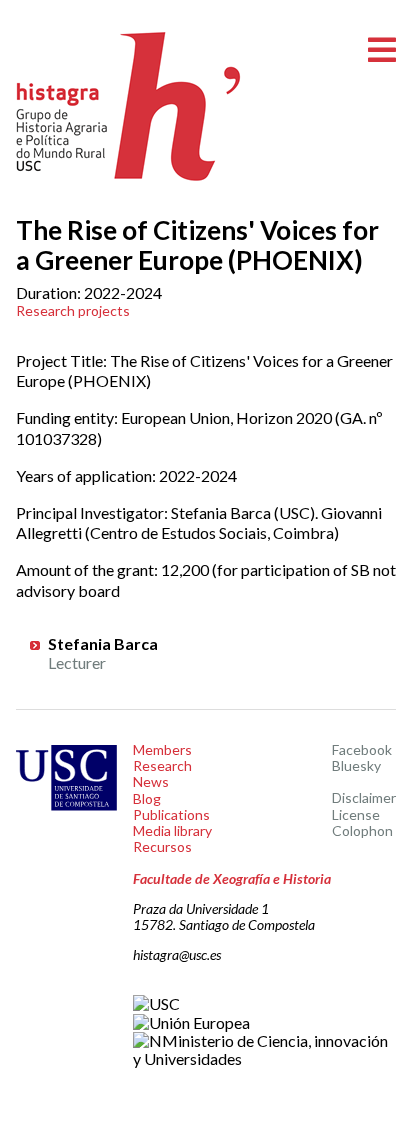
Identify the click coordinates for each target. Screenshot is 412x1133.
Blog (147, 798)
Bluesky (356, 765)
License (356, 814)
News (151, 781)
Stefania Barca (103, 643)
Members (162, 749)
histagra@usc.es (177, 954)
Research (162, 765)
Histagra (129, 106)
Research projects (73, 311)
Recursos (162, 846)
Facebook (362, 749)
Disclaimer (364, 797)
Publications (171, 814)
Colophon (362, 830)
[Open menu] (382, 50)
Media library (172, 830)
